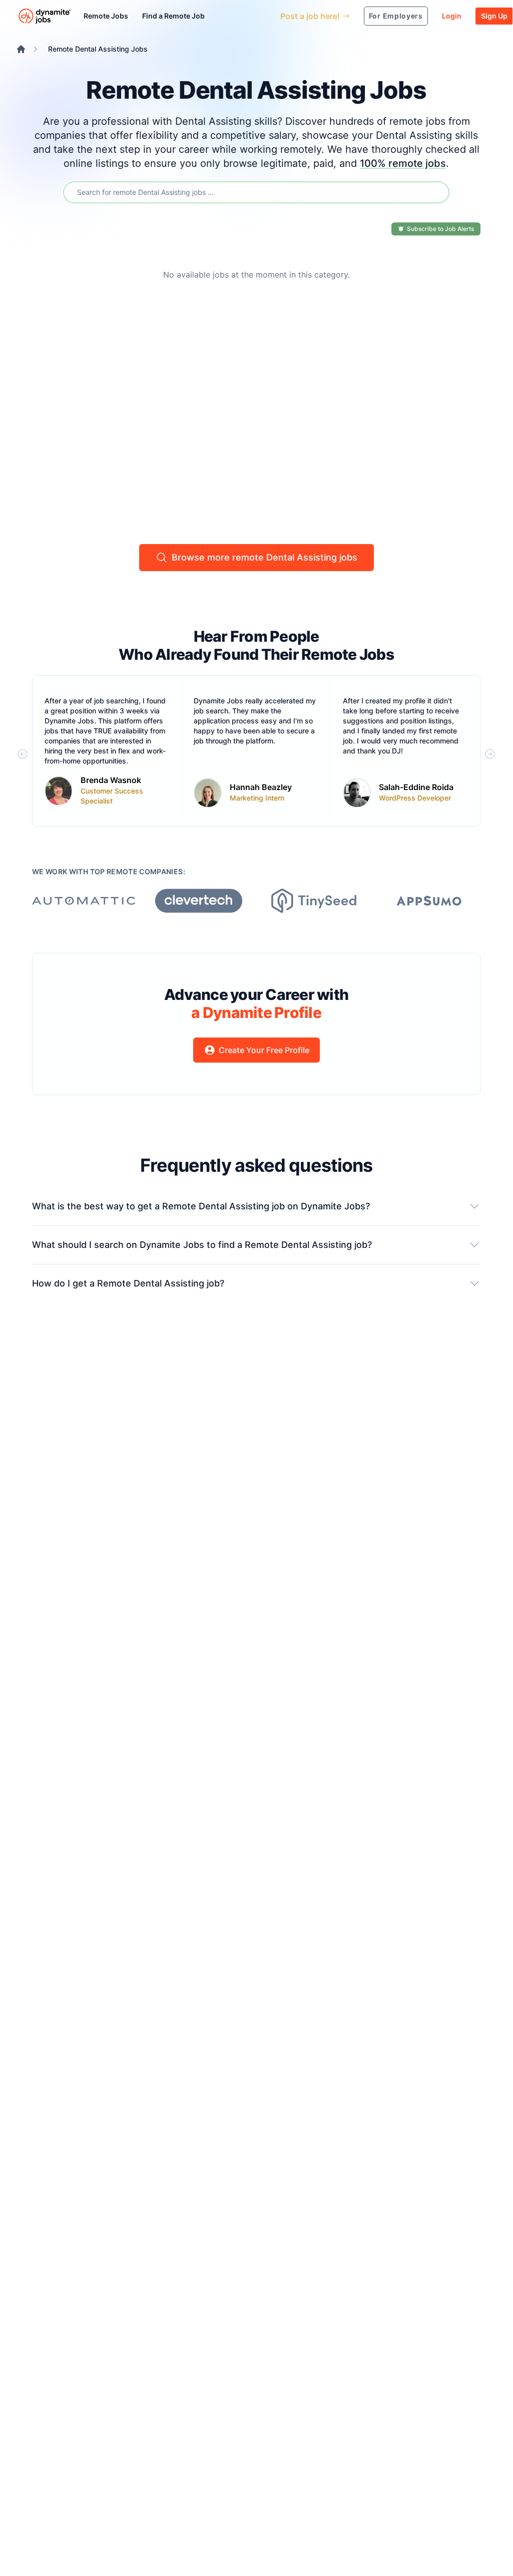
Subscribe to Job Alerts (440, 229)
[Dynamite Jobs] (21, 49)
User (226, 16)
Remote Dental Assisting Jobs (98, 49)
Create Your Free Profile (264, 1050)
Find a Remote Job (173, 16)
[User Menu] (265, 16)
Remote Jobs (106, 16)
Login (452, 16)
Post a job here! (310, 16)
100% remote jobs (403, 163)
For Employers (396, 16)
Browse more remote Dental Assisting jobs (265, 557)
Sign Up (494, 16)
